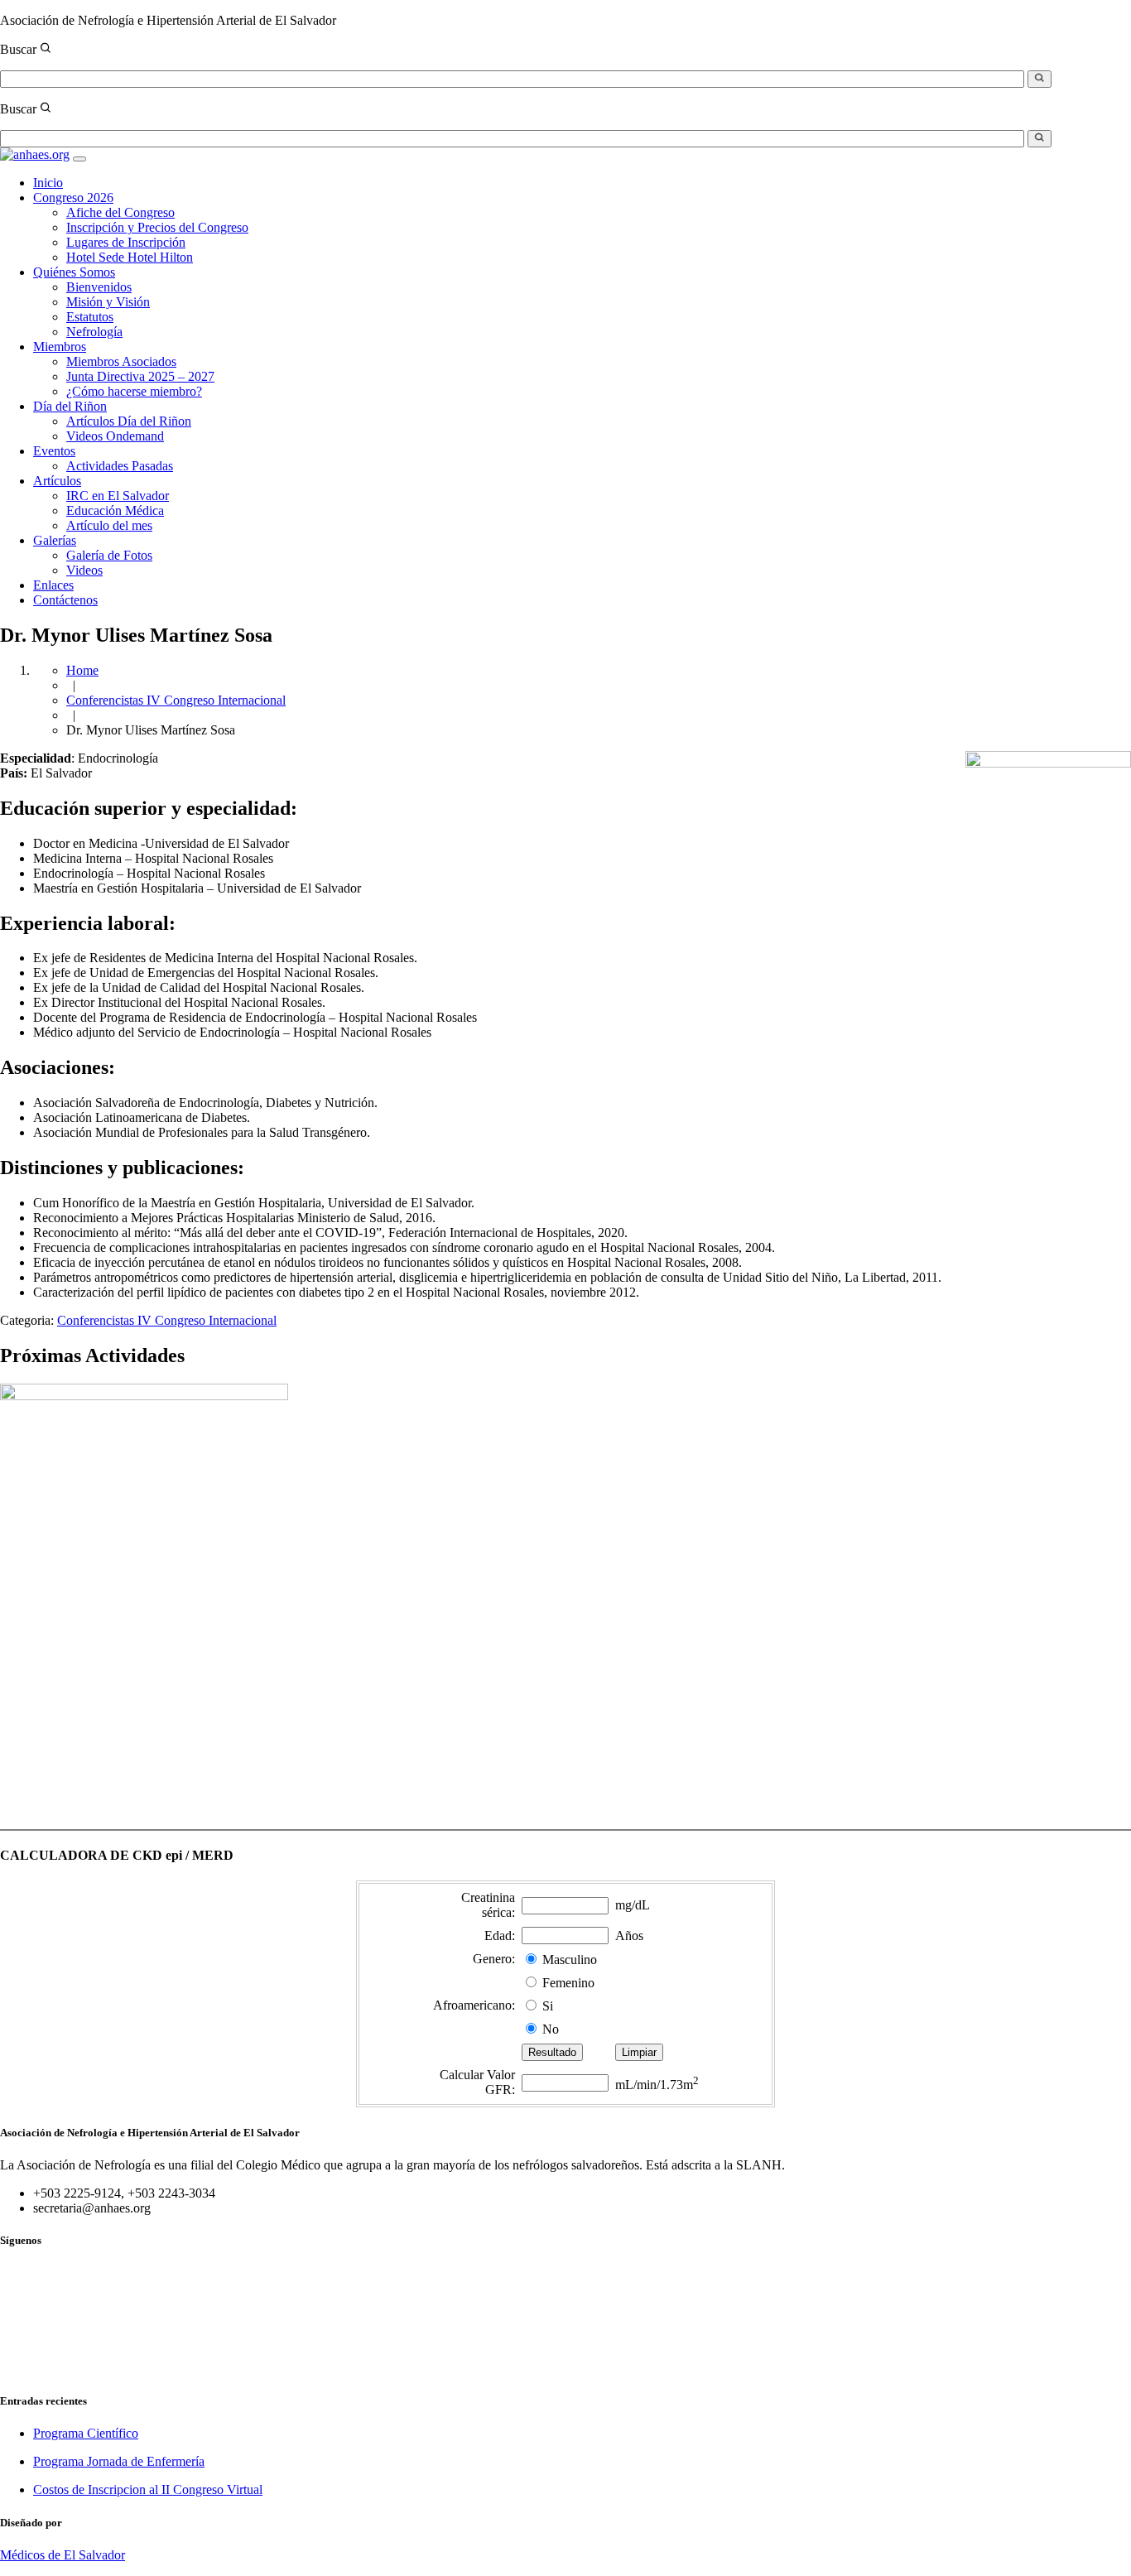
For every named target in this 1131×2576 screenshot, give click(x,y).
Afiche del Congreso (120, 212)
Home (82, 670)
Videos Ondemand (115, 436)
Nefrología (94, 332)
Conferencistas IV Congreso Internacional (176, 700)
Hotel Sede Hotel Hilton (130, 257)
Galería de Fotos (109, 555)
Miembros (60, 347)
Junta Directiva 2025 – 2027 (140, 376)
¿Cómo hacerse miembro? (134, 391)
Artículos (57, 481)
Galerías (55, 540)
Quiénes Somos (74, 272)
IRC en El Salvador (118, 496)
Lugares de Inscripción (126, 242)
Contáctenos (65, 600)
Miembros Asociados (121, 361)
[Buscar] (1040, 79)
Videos (84, 570)
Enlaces (53, 585)
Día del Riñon (70, 406)
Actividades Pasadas (120, 466)
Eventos (54, 451)
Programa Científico (86, 2433)
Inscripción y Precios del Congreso (157, 227)
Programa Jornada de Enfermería (119, 2461)
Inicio (48, 183)
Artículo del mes (109, 525)
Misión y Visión (108, 302)
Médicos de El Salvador (63, 2555)
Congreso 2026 (73, 197)
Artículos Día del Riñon (129, 421)
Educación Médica (115, 510)
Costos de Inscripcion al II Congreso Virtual (148, 2489)
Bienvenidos (99, 287)
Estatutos (90, 317)
